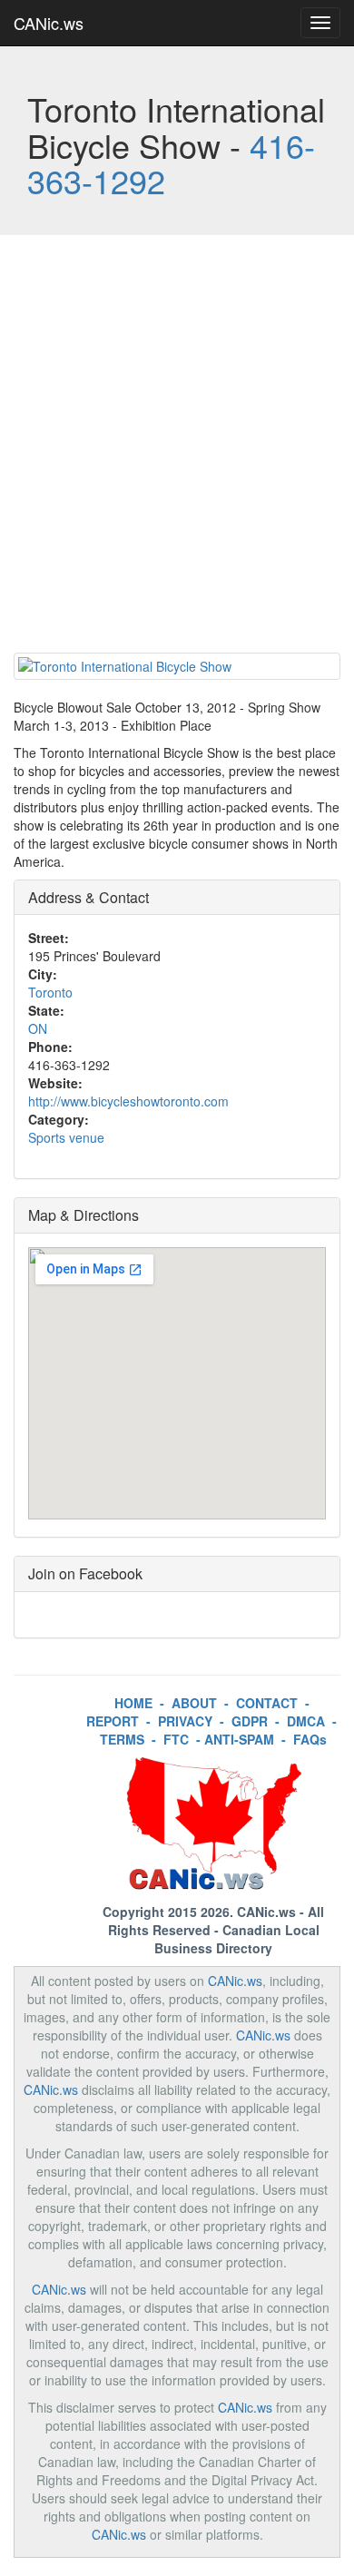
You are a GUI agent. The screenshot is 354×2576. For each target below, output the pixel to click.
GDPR (250, 1721)
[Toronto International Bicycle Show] (177, 666)
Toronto (50, 992)
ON (38, 1028)
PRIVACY (185, 1721)
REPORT (113, 1721)
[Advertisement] (177, 448)
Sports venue (66, 1137)
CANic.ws (49, 23)
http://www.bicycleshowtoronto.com (128, 1101)
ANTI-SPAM (239, 1739)
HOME (133, 1703)
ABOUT (194, 1703)
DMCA (306, 1721)
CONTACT (267, 1703)
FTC (176, 1739)
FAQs (310, 1739)
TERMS (122, 1739)
